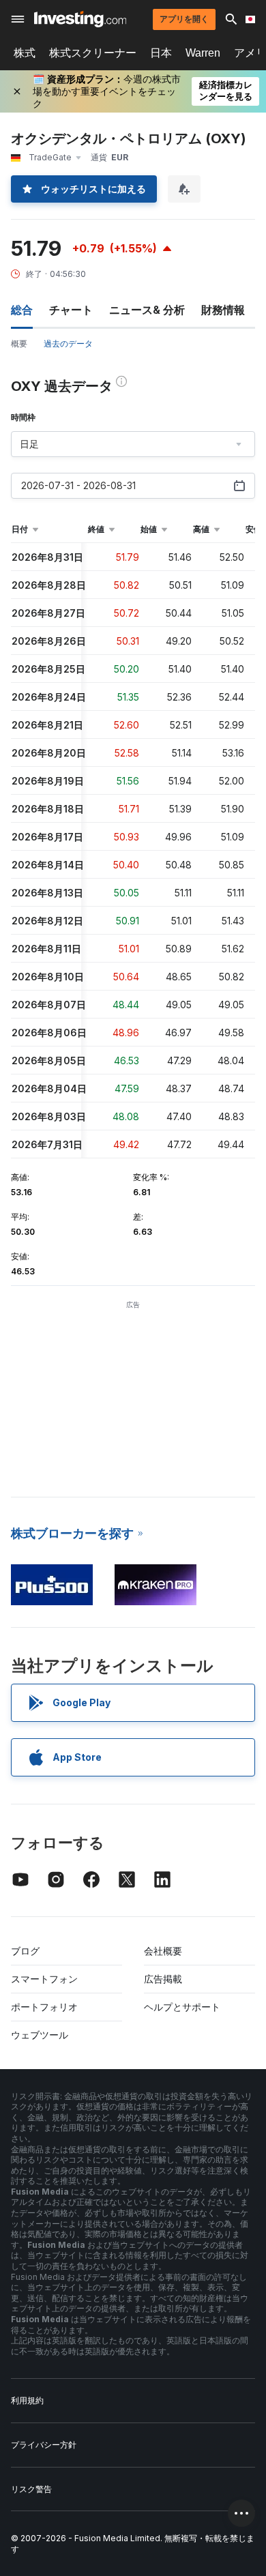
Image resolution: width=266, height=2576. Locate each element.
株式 (25, 53)
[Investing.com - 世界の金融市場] (80, 19)
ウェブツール (40, 2035)
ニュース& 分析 (147, 310)
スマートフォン (44, 1979)
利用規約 (27, 2400)
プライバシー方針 (44, 2445)
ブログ (25, 1951)
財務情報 (223, 310)
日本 (161, 53)
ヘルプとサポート (182, 2007)
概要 (19, 343)
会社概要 (163, 1951)
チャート (71, 310)
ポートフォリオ (44, 2007)
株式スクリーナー (93, 53)
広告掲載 (163, 1979)
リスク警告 (31, 2489)
